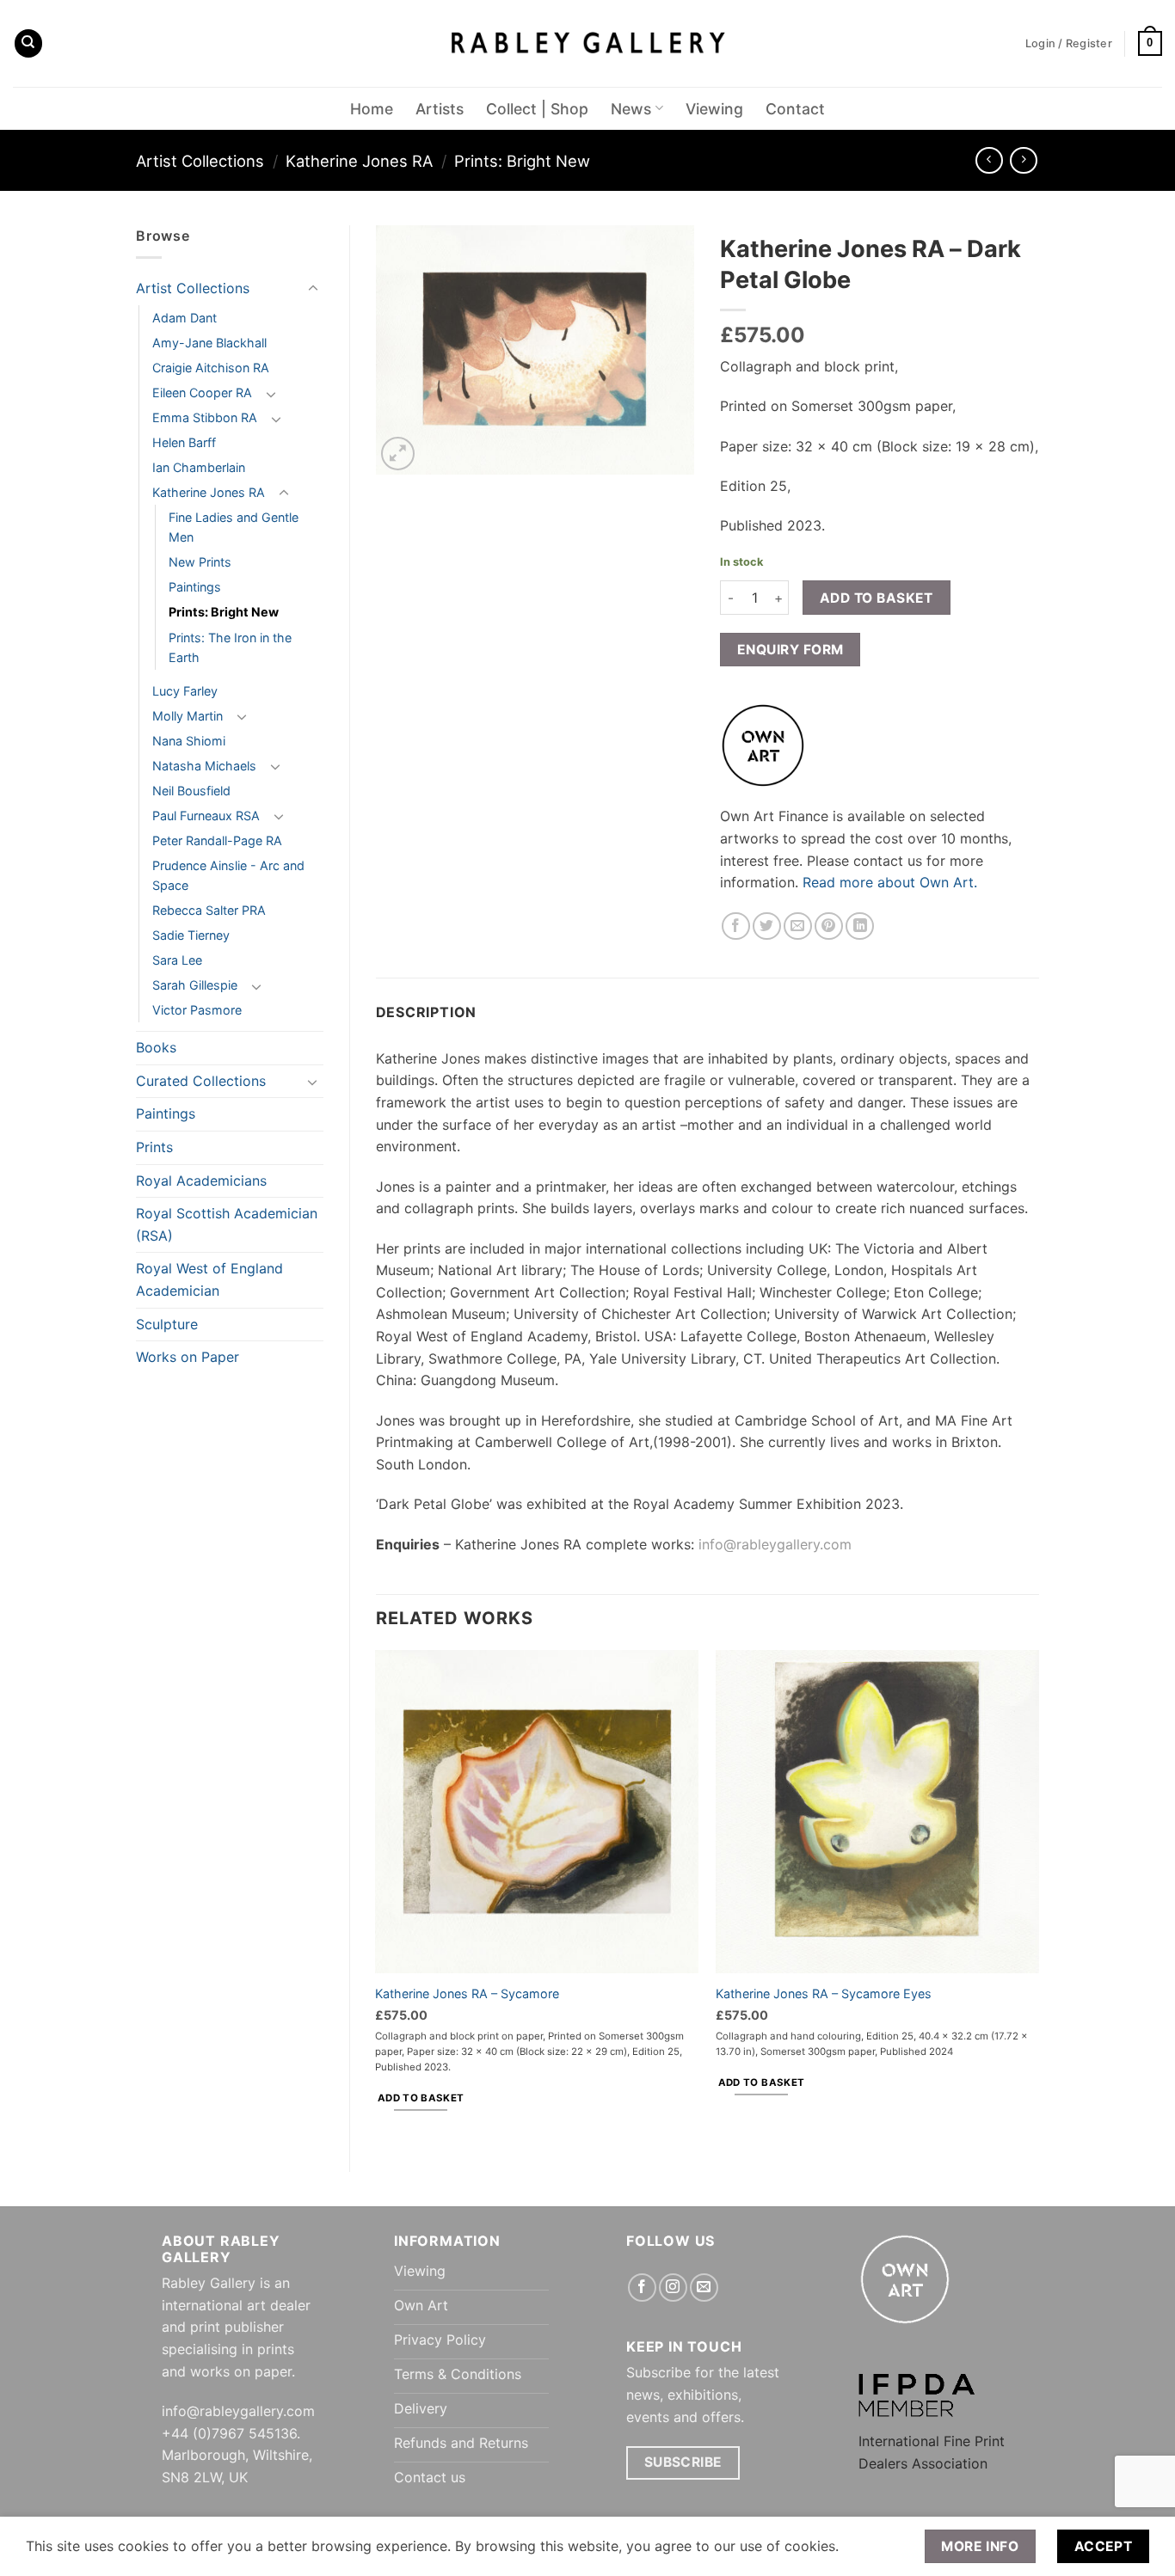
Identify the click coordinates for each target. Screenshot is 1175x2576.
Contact (795, 109)
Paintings (195, 587)
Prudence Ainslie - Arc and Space (228, 875)
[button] (1150, 44)
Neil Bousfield (191, 791)
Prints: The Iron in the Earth (230, 647)
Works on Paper (188, 1357)
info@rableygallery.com (775, 1544)
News (631, 109)
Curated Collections (201, 1081)
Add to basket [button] (421, 2098)
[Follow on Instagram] (673, 2288)
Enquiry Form (791, 650)
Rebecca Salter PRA (209, 910)
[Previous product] (1023, 160)
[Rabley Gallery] (588, 43)
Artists (440, 109)
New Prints (200, 562)
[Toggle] (313, 289)
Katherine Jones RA (359, 161)
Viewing (714, 109)
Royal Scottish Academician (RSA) (227, 1224)
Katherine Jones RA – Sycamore (467, 1993)
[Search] (28, 43)
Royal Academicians (201, 1181)
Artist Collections (200, 161)
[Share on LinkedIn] (860, 926)
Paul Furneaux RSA (206, 816)
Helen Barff (184, 442)
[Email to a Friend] (798, 926)
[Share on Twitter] (767, 926)
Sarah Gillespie (195, 985)
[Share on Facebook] (736, 926)
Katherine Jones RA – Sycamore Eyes (824, 1993)
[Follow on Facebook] (642, 2288)
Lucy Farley (185, 691)
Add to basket (877, 598)
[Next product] (989, 160)
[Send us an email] (704, 2288)
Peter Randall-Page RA (217, 840)
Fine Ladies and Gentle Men (234, 527)
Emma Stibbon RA (205, 417)
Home (372, 109)
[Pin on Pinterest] (829, 926)
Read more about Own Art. (890, 882)
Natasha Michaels (204, 766)
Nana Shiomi (189, 741)
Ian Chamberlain (199, 467)
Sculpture (167, 1324)
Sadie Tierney (191, 935)
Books (156, 1047)
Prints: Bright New (522, 161)
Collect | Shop (537, 109)
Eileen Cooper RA (202, 393)
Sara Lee (177, 960)
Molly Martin (188, 716)
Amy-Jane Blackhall (209, 343)
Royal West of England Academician (209, 1279)
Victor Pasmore (197, 1010)
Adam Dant (185, 318)
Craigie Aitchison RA (211, 368)
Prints (154, 1147)
